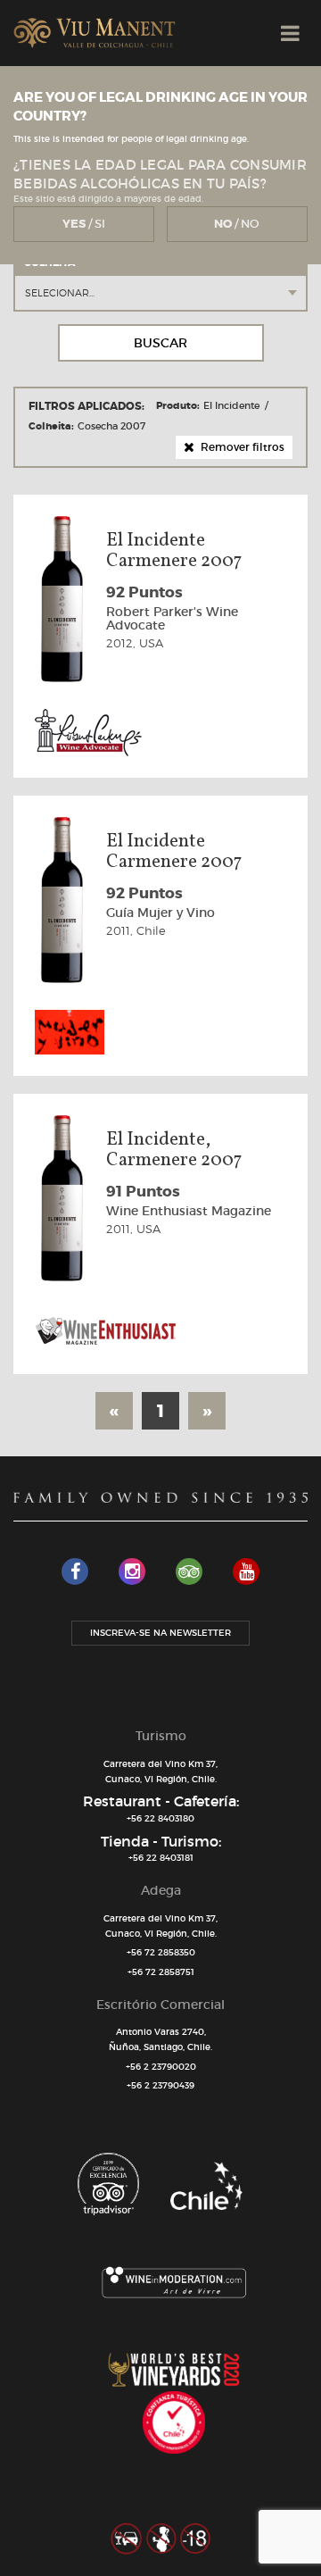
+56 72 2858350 (161, 1952)
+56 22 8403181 (161, 1858)
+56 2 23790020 (161, 2067)
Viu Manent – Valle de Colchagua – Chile (95, 33)
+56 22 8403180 (160, 1818)
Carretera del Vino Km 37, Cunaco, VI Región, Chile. (160, 1772)
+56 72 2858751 (161, 1972)
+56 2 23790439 (160, 2085)
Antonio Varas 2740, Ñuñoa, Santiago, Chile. (160, 2039)
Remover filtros (241, 447)
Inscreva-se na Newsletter (160, 1633)
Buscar (160, 343)
